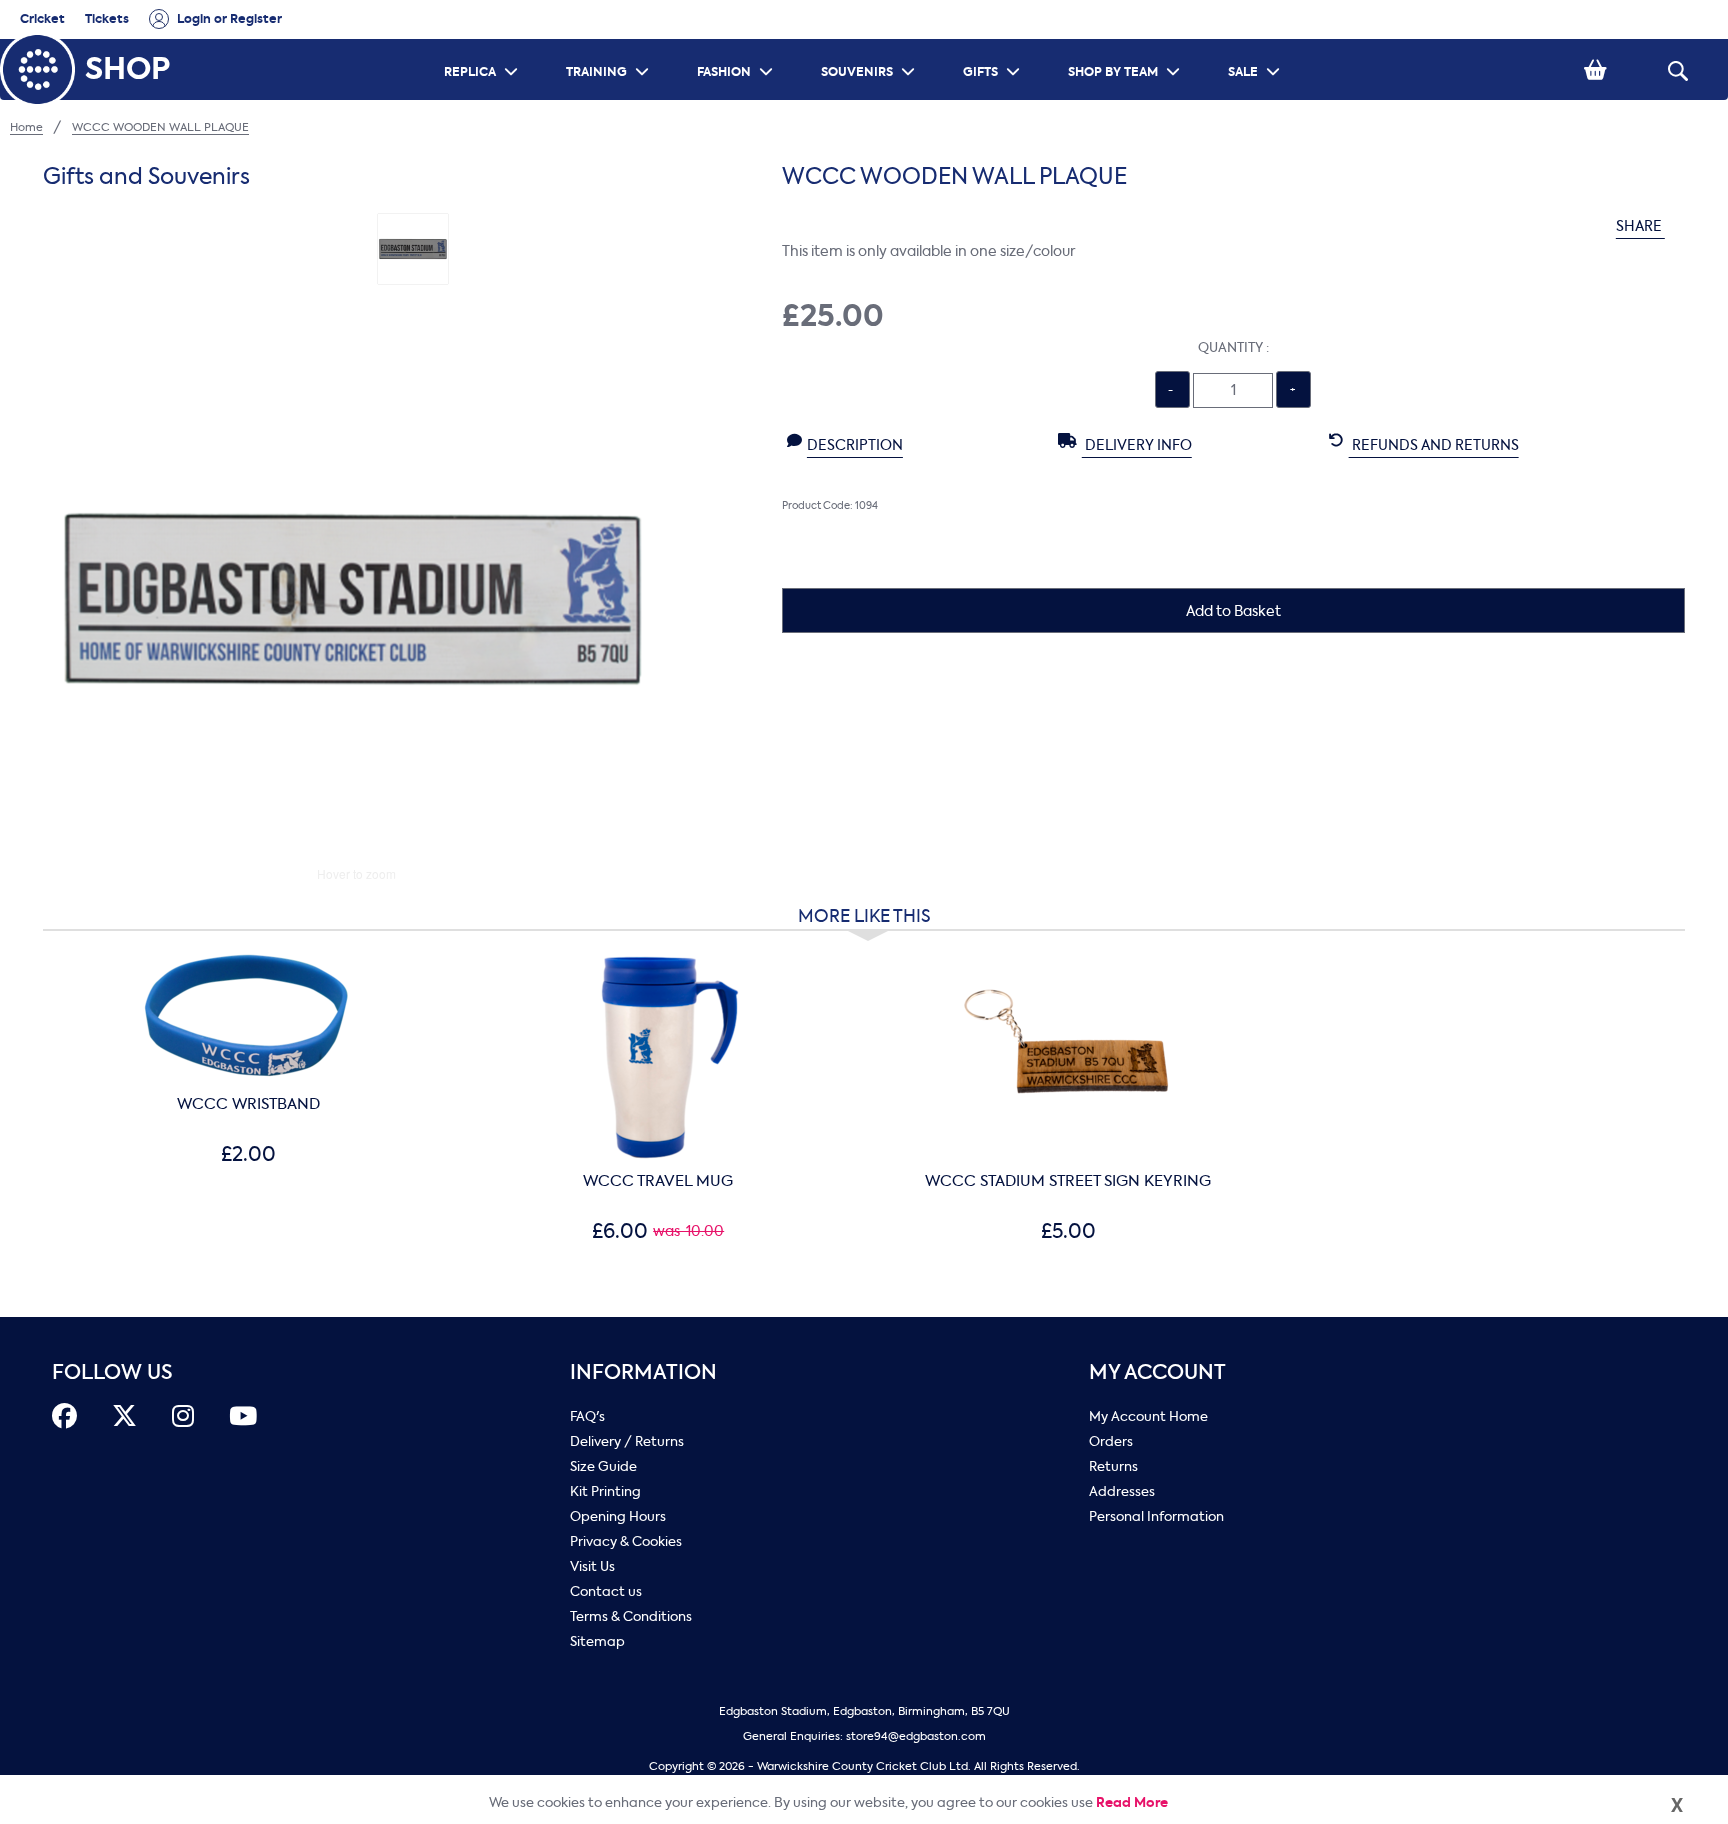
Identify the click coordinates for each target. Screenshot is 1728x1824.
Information (643, 1372)
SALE (1256, 45)
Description (855, 445)
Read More (1132, 1802)
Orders (1111, 1441)
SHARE (1640, 226)
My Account (1157, 1372)
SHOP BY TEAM (1126, 45)
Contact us (606, 1591)
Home (26, 127)
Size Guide (603, 1466)
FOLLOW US (112, 1372)
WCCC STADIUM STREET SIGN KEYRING (1068, 1181)
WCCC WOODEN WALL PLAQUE (160, 127)
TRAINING (610, 45)
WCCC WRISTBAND (248, 1104)
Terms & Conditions (631, 1616)
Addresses (1122, 1491)
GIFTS (994, 45)
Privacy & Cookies (626, 1541)
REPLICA (483, 45)
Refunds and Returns (1434, 445)
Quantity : (1233, 347)
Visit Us (592, 1566)
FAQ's (587, 1416)
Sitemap (597, 1641)
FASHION (737, 45)
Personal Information (1156, 1516)
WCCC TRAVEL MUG (658, 1181)
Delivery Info (1137, 445)
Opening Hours (618, 1516)
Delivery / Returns (627, 1441)
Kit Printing (605, 1491)
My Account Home (1148, 1416)
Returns (1113, 1466)
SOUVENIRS (870, 45)
